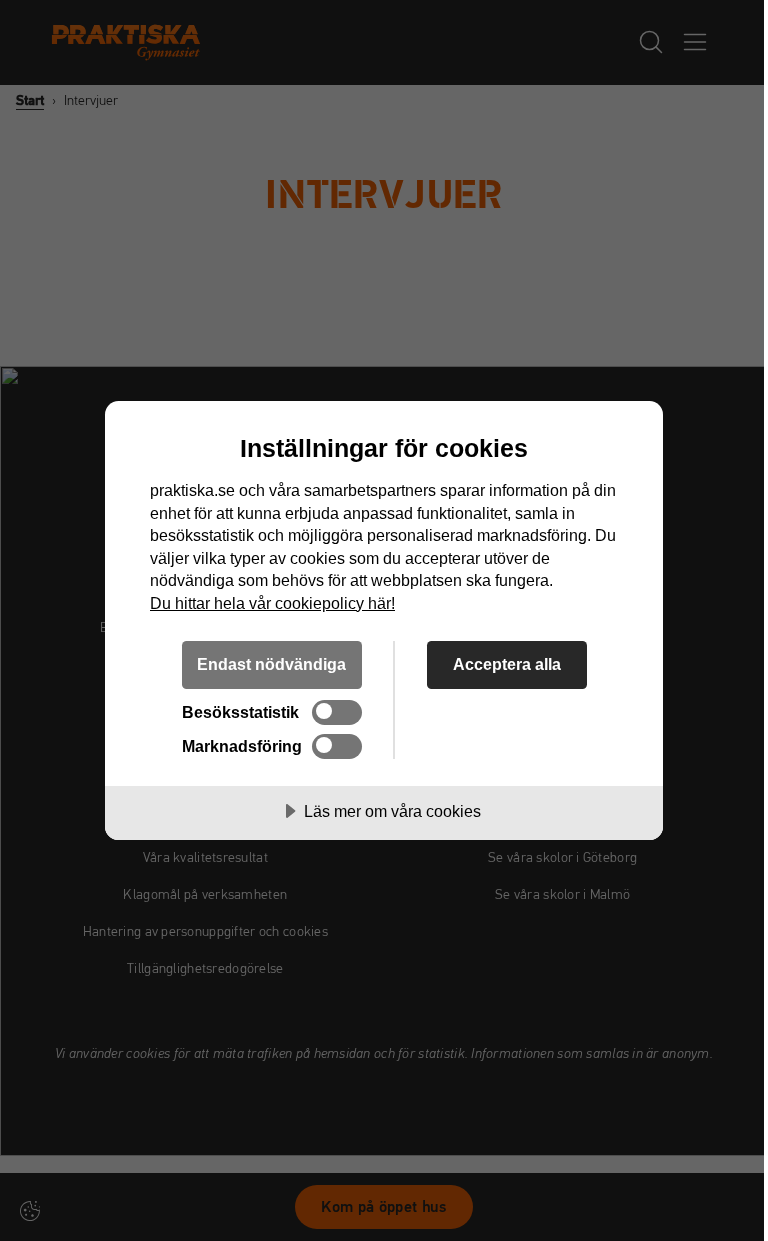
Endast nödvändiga (271, 664)
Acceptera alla (507, 664)
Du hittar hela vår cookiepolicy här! (272, 603)
